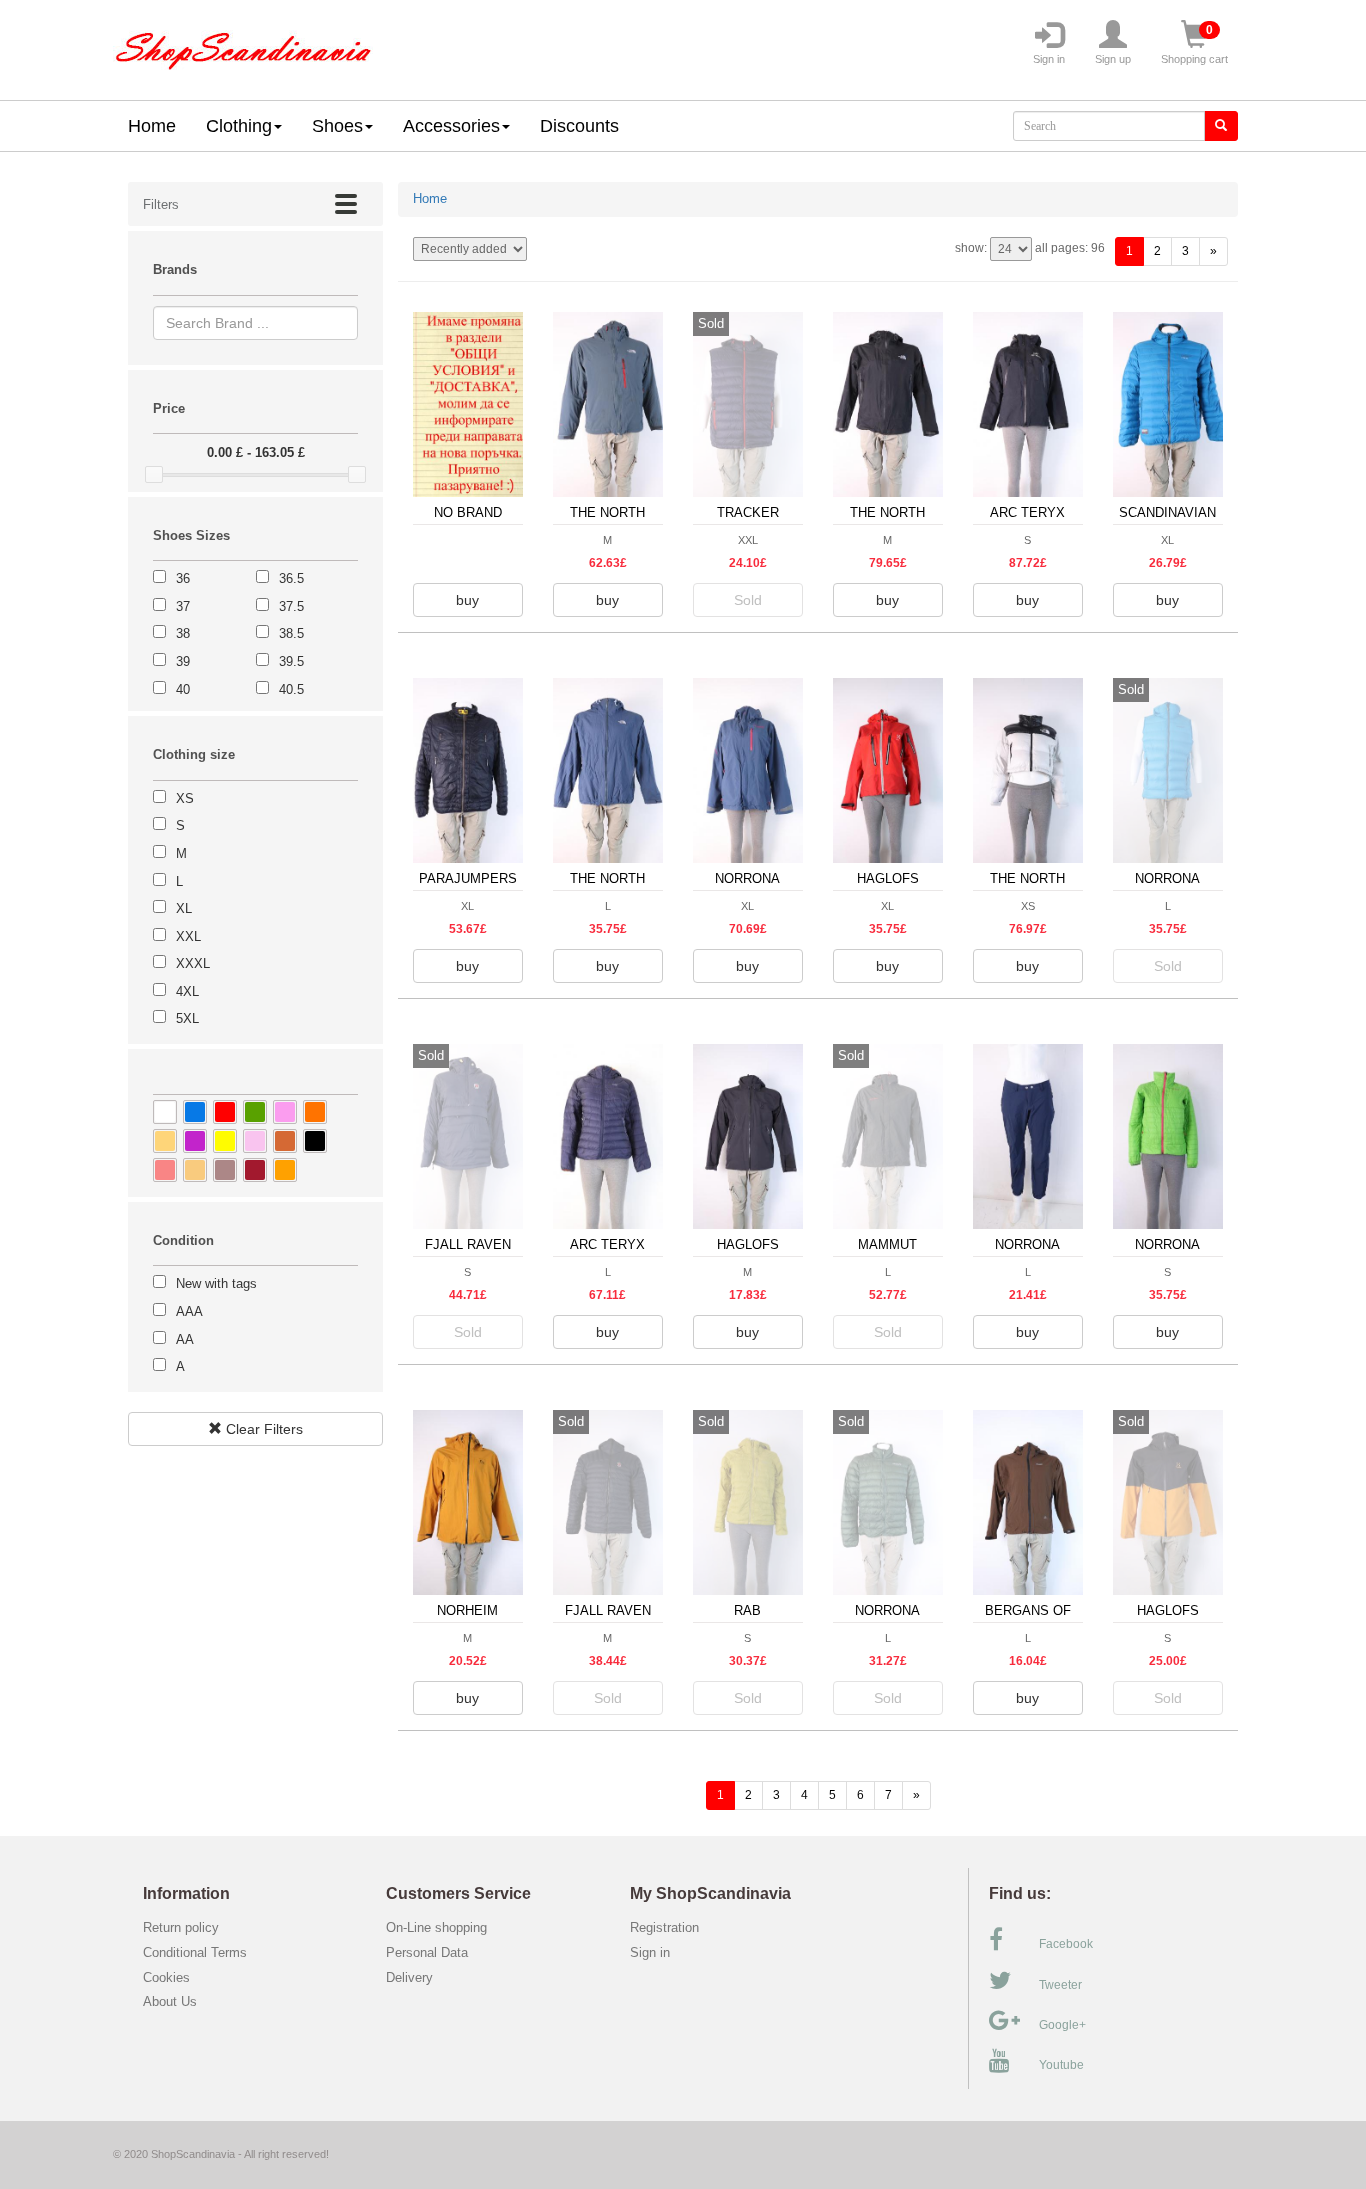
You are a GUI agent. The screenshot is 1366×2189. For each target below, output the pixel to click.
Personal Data (427, 1952)
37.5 (291, 606)
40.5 (291, 689)
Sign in (1049, 59)
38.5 (291, 633)
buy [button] (467, 600)
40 (183, 689)
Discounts (579, 126)
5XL (187, 1018)
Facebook (1066, 1944)
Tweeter (1060, 1985)
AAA (189, 1311)
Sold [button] (748, 600)
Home (152, 126)
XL (184, 908)
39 (183, 661)
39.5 (291, 661)
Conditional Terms (195, 1952)
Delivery (409, 1977)
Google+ (1062, 2025)
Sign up (1113, 59)
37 (183, 606)
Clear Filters (262, 1429)
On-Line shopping (442, 1927)
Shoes (337, 126)
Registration (664, 1927)
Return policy (181, 1927)
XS (185, 798)
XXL (188, 936)
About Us (170, 2001)
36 (183, 578)
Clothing (239, 126)
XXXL (193, 963)
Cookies (166, 1977)
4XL (187, 991)
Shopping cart (1194, 44)
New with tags (216, 1283)
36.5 (291, 578)
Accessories (451, 126)
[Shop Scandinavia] (243, 45)
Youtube (1061, 2065)
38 (183, 633)
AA (185, 1339)
